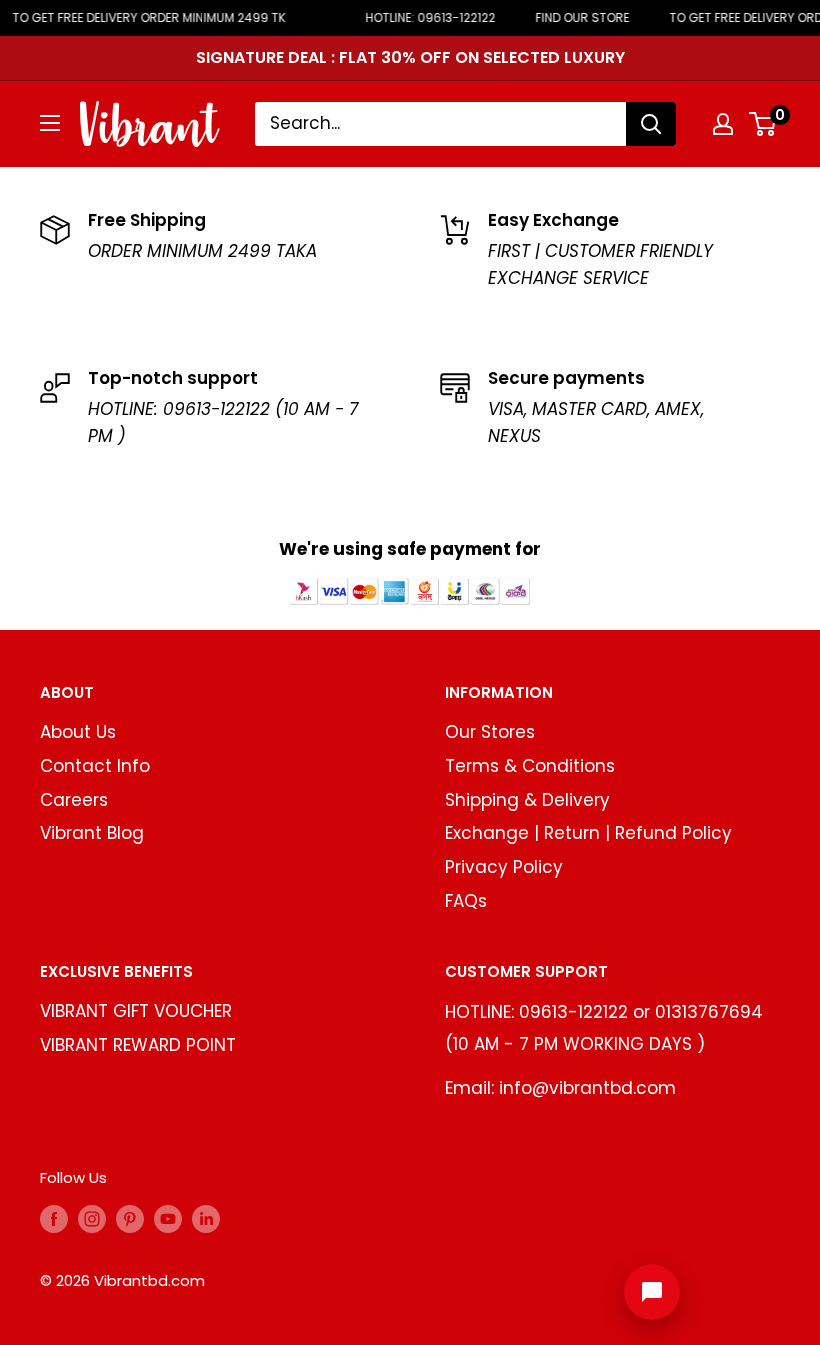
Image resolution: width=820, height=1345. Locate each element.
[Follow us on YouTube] (168, 1218)
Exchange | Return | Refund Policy (588, 833)
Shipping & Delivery (527, 800)
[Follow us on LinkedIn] (206, 1218)
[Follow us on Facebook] (54, 1218)
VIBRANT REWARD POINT (138, 1045)
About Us (78, 732)
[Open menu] (50, 123)
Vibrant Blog (92, 833)
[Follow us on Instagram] (92, 1218)
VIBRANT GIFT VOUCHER (136, 1011)
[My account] (723, 124)
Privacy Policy (504, 867)
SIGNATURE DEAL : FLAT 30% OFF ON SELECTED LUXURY (410, 57)
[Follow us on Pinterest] (130, 1218)
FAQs (466, 901)
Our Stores (490, 732)
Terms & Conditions (530, 766)
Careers (74, 800)
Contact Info (95, 766)
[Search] (651, 124)
